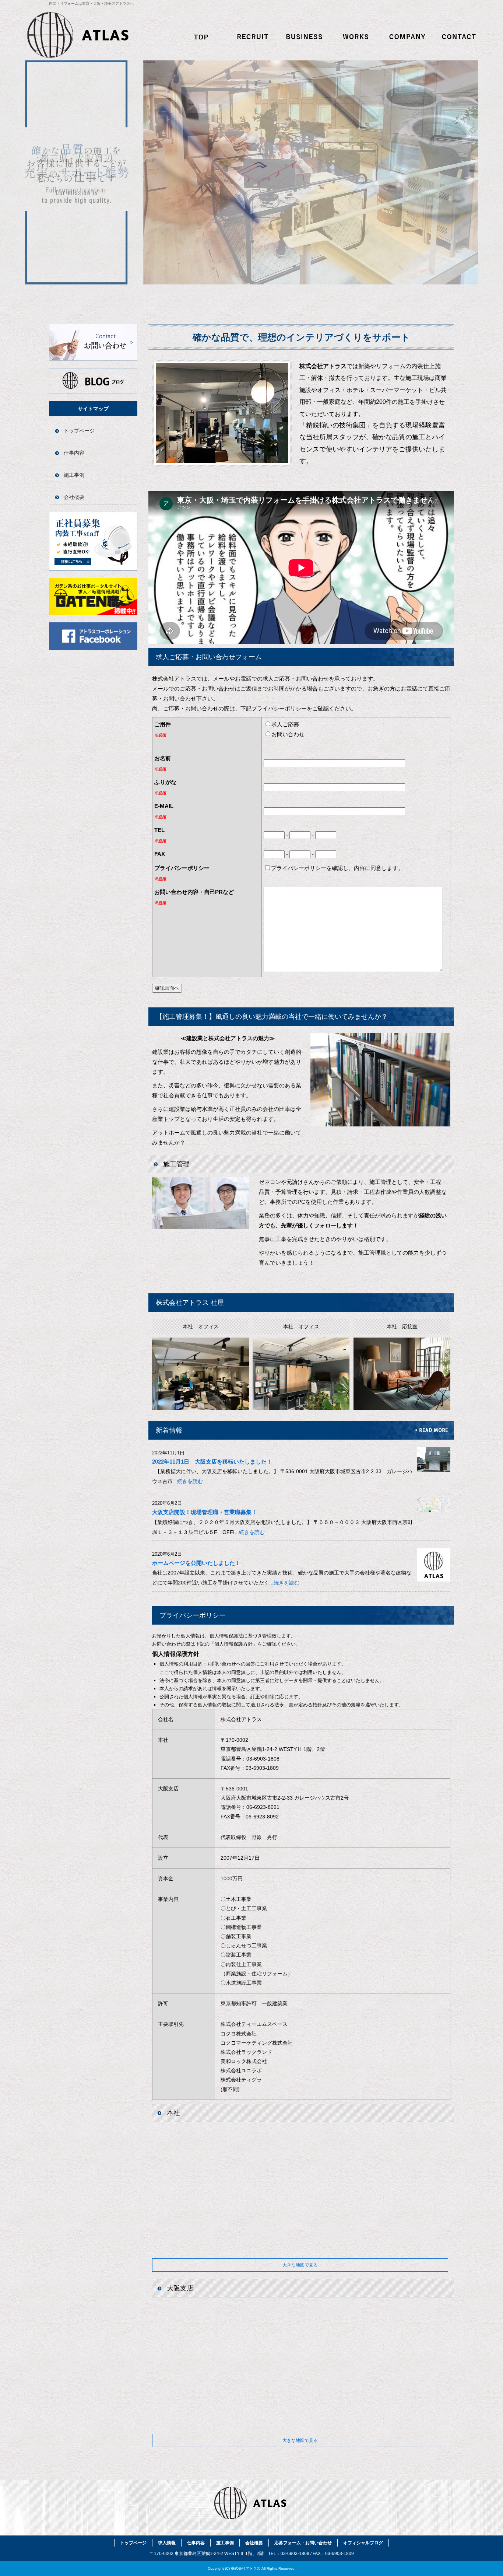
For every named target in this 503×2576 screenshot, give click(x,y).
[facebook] (93, 648)
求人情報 (253, 37)
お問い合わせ (288, 734)
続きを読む (190, 1481)
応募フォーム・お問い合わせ (460, 37)
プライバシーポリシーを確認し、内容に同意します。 (337, 868)
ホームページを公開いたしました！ (196, 1563)
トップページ (202, 37)
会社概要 (408, 37)
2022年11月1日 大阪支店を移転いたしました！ (212, 1462)
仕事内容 (305, 37)
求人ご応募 (285, 724)
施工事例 (356, 37)
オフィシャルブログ (93, 381)
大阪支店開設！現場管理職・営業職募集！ (205, 1512)
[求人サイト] (93, 613)
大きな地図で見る (300, 2265)
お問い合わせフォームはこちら (93, 342)
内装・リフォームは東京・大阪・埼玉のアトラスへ (91, 4)
